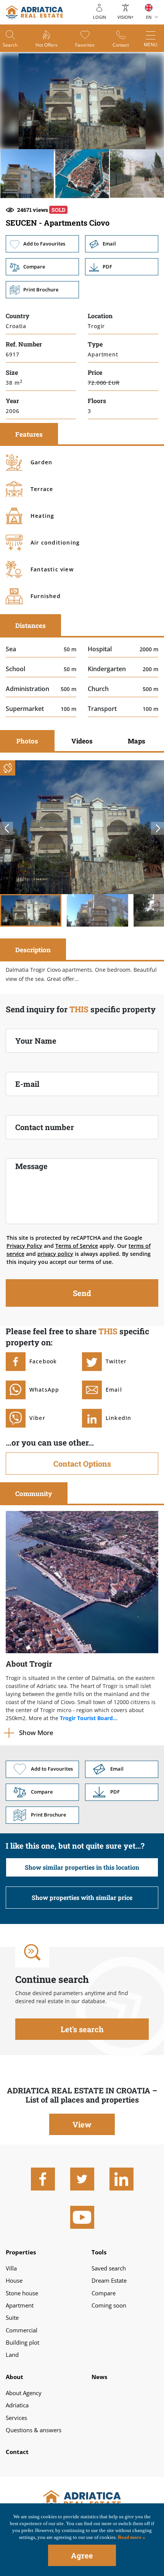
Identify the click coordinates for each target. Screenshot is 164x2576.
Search (10, 45)
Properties (21, 2252)
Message (31, 1166)
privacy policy (55, 1254)
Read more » (131, 2537)
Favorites (85, 45)
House (14, 2280)
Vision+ (125, 17)
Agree (82, 2555)
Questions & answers (34, 2430)
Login (100, 17)
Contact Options (82, 1464)
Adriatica (17, 2405)
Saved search (109, 2268)
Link (122, 267)
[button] (27, 174)
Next (158, 828)
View (82, 2124)
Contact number (45, 1127)
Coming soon (109, 2305)
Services (16, 2418)
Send (82, 1293)
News (99, 2377)
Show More (36, 1733)
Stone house (22, 2293)
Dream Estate (109, 2280)
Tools (99, 2252)
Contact (121, 45)
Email (122, 244)
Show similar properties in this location (82, 1867)
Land (12, 2355)
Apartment (20, 2305)
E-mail (27, 1084)
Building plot (23, 2342)
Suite (12, 2317)
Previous (6, 828)
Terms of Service (77, 1246)
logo (34, 12)
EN (149, 17)
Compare (104, 2293)
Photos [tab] (27, 741)
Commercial (22, 2330)
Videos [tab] (82, 741)
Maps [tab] (137, 741)
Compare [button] (42, 267)
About (14, 2377)
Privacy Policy (24, 1246)
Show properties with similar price (82, 1897)
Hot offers (47, 45)
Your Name (36, 1041)
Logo (82, 2500)
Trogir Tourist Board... (89, 1718)
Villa (11, 2268)
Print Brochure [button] (42, 290)
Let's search (82, 2029)
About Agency (24, 2393)
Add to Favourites (42, 244)
